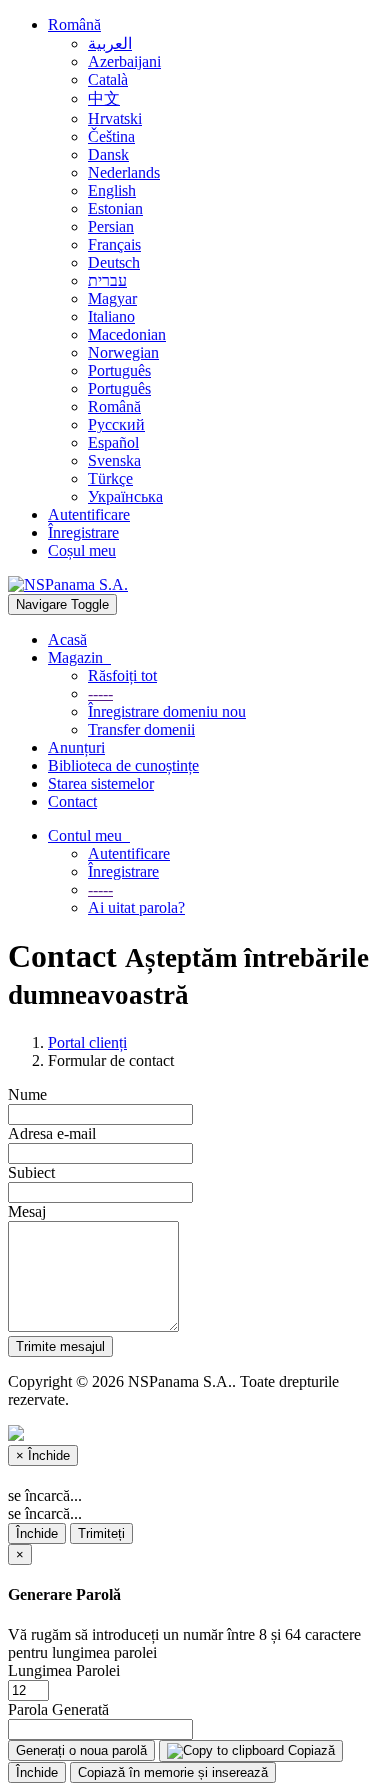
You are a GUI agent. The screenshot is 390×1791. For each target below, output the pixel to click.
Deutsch (114, 262)
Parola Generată (58, 1709)
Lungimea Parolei (64, 1670)
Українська (125, 496)
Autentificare (89, 514)
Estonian (115, 208)
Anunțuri (76, 747)
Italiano (111, 316)
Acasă (67, 639)
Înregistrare (83, 532)
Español (113, 442)
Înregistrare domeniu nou (167, 711)
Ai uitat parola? (136, 907)
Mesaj (27, 1211)
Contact (72, 801)
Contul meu (89, 835)
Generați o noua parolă (81, 1750)
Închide (37, 1533)
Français (114, 244)
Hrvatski (115, 118)
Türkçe (110, 478)
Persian (111, 226)
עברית (107, 280)
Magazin (79, 657)
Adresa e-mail (52, 1133)
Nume (27, 1094)
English (112, 190)
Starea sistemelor (101, 783)
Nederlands (124, 172)
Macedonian (127, 334)
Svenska (114, 460)
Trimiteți (101, 1533)
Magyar (112, 298)
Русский (116, 424)
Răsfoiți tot (122, 675)
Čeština (111, 136)
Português (119, 370)
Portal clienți (87, 1042)
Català (108, 79)
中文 (104, 98)
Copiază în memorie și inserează (173, 1772)
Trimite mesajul (60, 1346)
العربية (110, 43)
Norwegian (123, 352)
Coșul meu (82, 550)
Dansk (108, 154)
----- (100, 693)
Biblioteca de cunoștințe (123, 765)
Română (74, 24)
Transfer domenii (141, 729)
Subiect (31, 1172)
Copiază (309, 1750)
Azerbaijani (124, 61)
